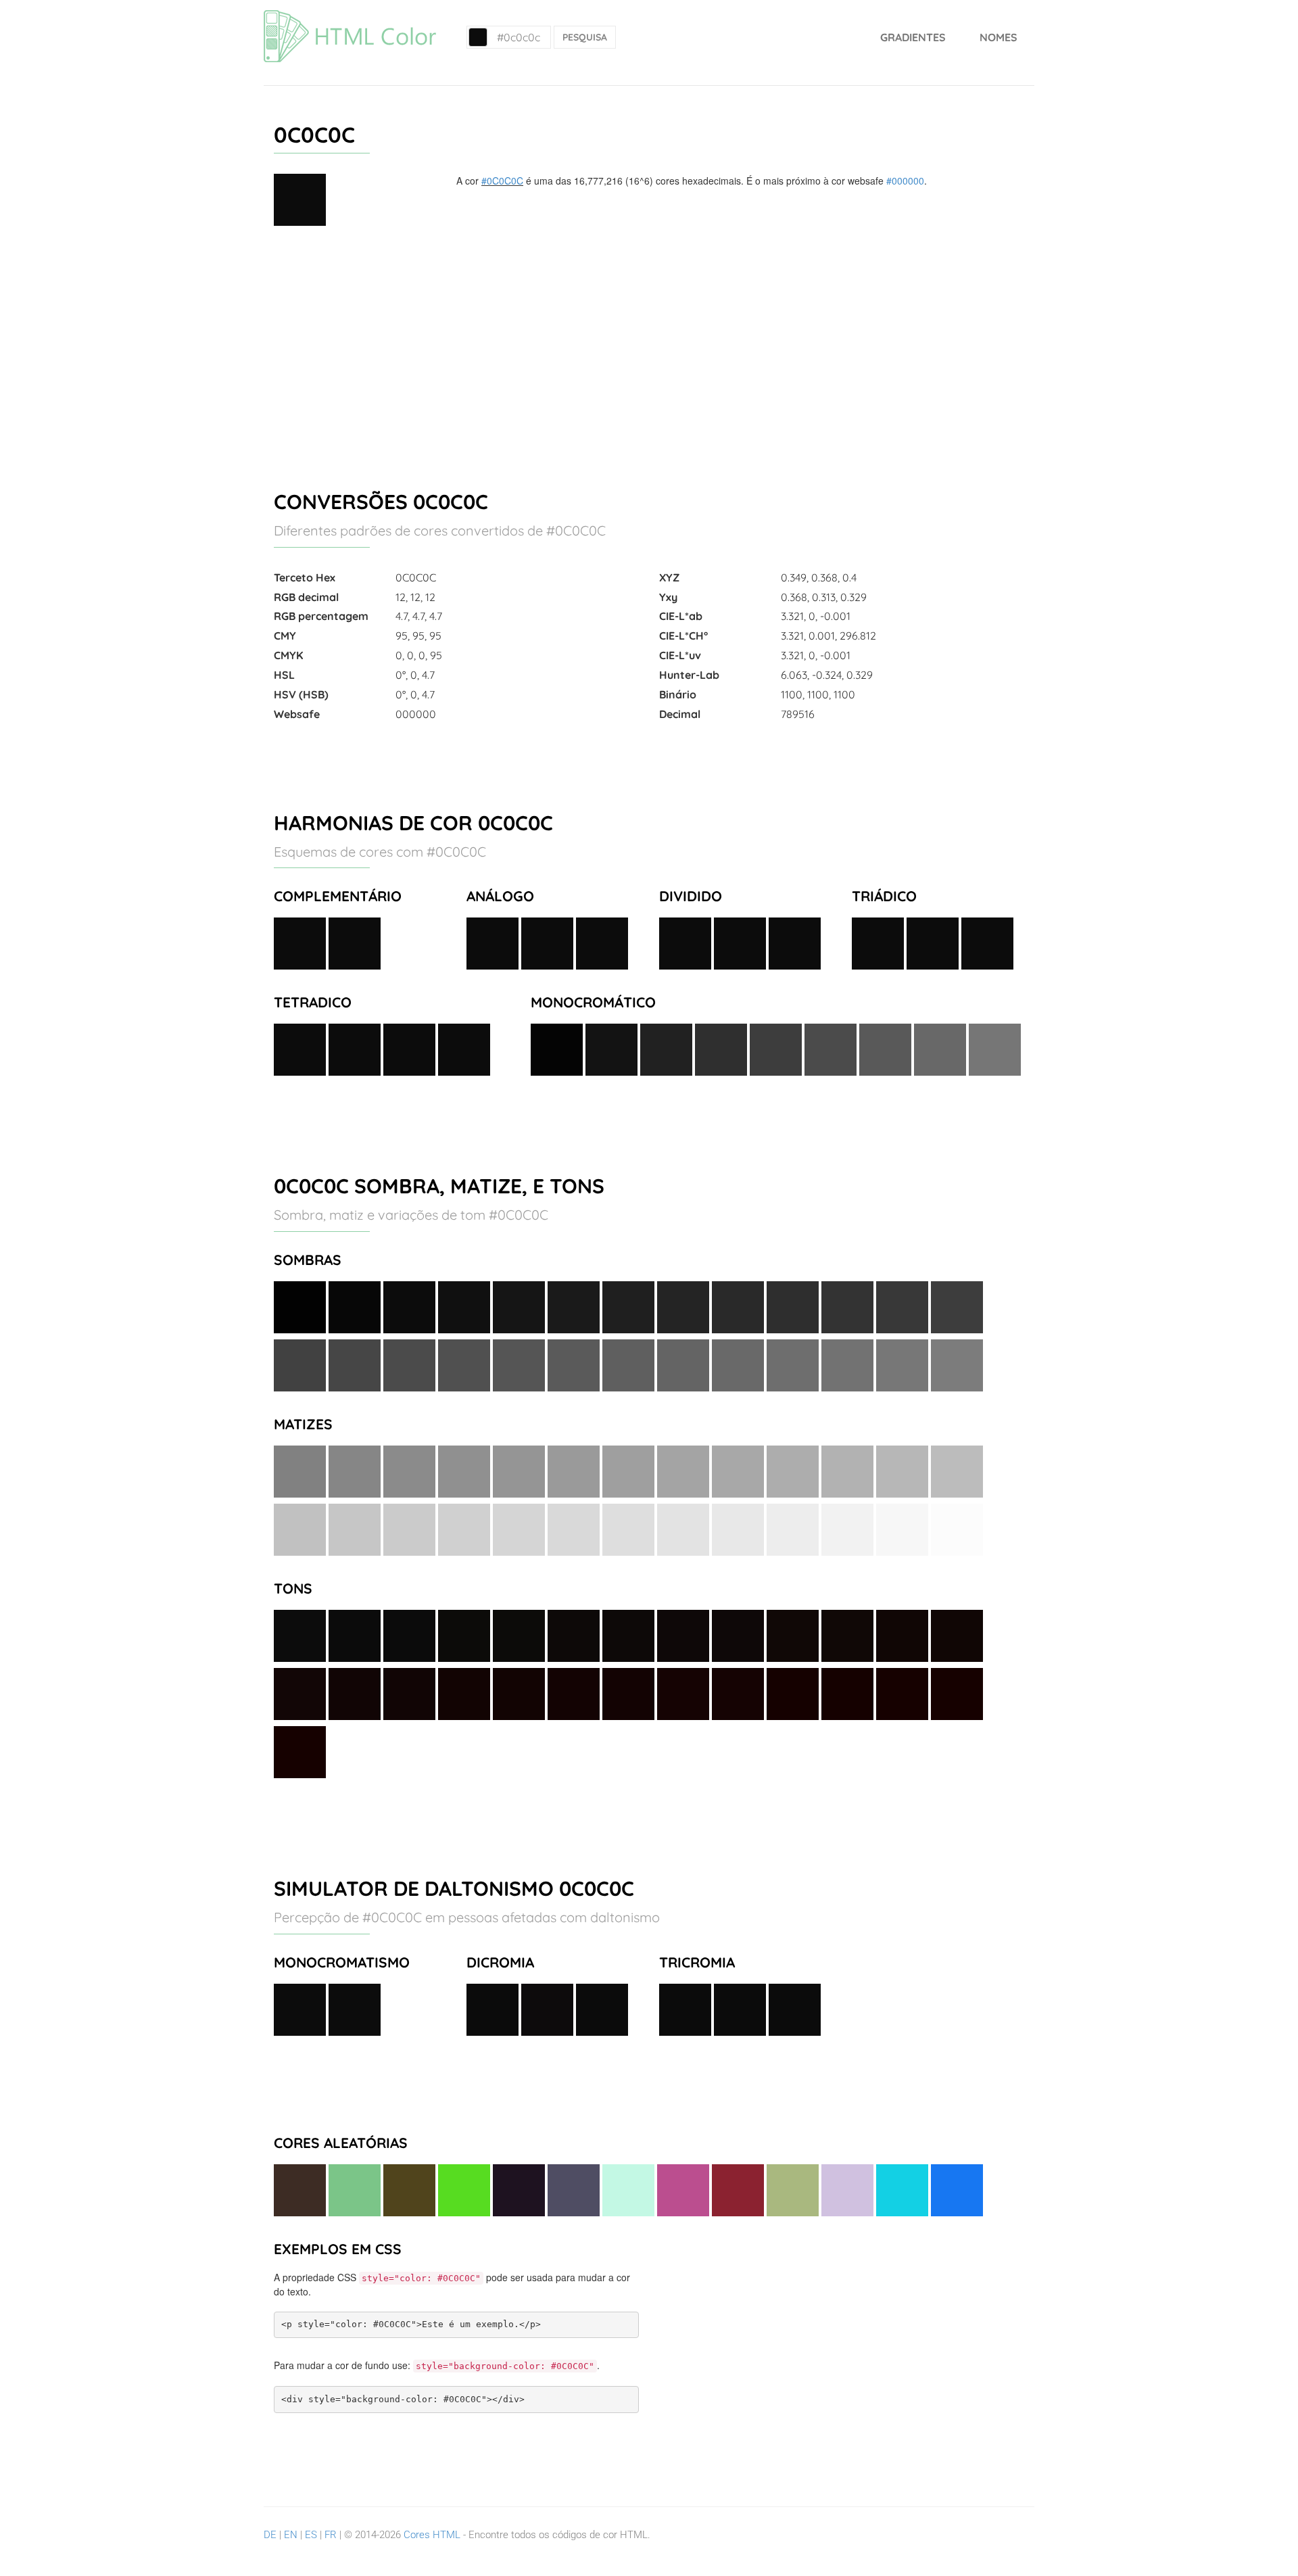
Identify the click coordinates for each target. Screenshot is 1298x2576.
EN (291, 2535)
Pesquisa (585, 37)
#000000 (905, 181)
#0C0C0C (502, 181)
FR (331, 2535)
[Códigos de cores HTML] (350, 17)
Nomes (999, 37)
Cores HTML (432, 2535)
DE (270, 2535)
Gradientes (913, 37)
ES (311, 2535)
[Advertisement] (649, 352)
